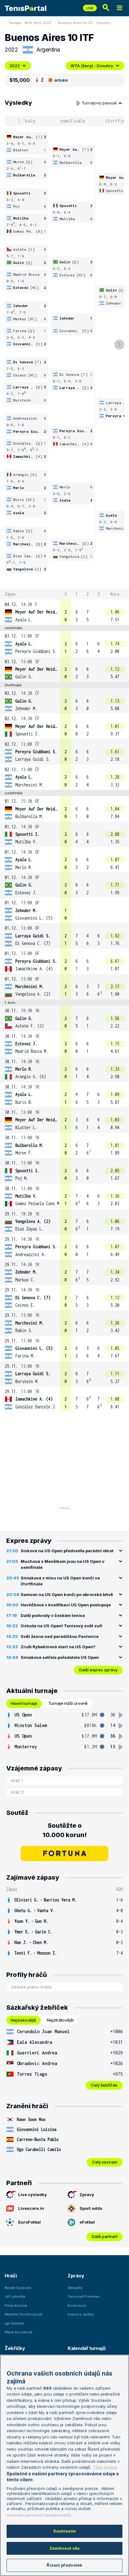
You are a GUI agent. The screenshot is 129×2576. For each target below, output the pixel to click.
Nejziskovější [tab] (23, 2020)
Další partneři (105, 2236)
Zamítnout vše (65, 2548)
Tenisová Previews (84, 2296)
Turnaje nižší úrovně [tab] (68, 1703)
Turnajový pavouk (100, 103)
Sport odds (91, 2208)
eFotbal (87, 2222)
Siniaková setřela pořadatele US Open (60, 1657)
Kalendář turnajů (86, 2348)
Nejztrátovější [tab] (60, 2020)
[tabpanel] (64, 1731)
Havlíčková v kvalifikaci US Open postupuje (66, 1605)
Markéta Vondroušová (23, 2314)
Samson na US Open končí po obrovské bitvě (67, 1594)
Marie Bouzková (18, 2332)
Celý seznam (105, 2162)
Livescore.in (31, 2208)
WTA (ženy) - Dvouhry (92, 66)
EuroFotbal (29, 2222)
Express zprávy (81, 2314)
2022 (15, 66)
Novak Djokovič (18, 2288)
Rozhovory (77, 2306)
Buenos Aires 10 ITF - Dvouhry (85, 23)
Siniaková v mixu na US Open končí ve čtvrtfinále (60, 1581)
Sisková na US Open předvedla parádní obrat (67, 1551)
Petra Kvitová (16, 2306)
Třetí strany (105, 2467)
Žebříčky (15, 2348)
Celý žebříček (104, 2085)
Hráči (11, 2276)
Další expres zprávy (98, 1670)
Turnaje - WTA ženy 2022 (30, 23)
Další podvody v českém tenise (53, 1615)
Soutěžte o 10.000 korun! (65, 1830)
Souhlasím (64, 2531)
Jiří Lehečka (15, 2296)
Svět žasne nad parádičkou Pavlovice (60, 1636)
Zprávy (87, 2195)
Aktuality (75, 2288)
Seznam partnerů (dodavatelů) (39, 2515)
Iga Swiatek (14, 2323)
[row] (64, 612)
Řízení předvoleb (64, 2565)
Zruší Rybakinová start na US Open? (58, 1647)
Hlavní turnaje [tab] (24, 1703)
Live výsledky (33, 2195)
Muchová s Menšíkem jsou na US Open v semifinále (63, 1564)
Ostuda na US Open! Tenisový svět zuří (62, 1626)
